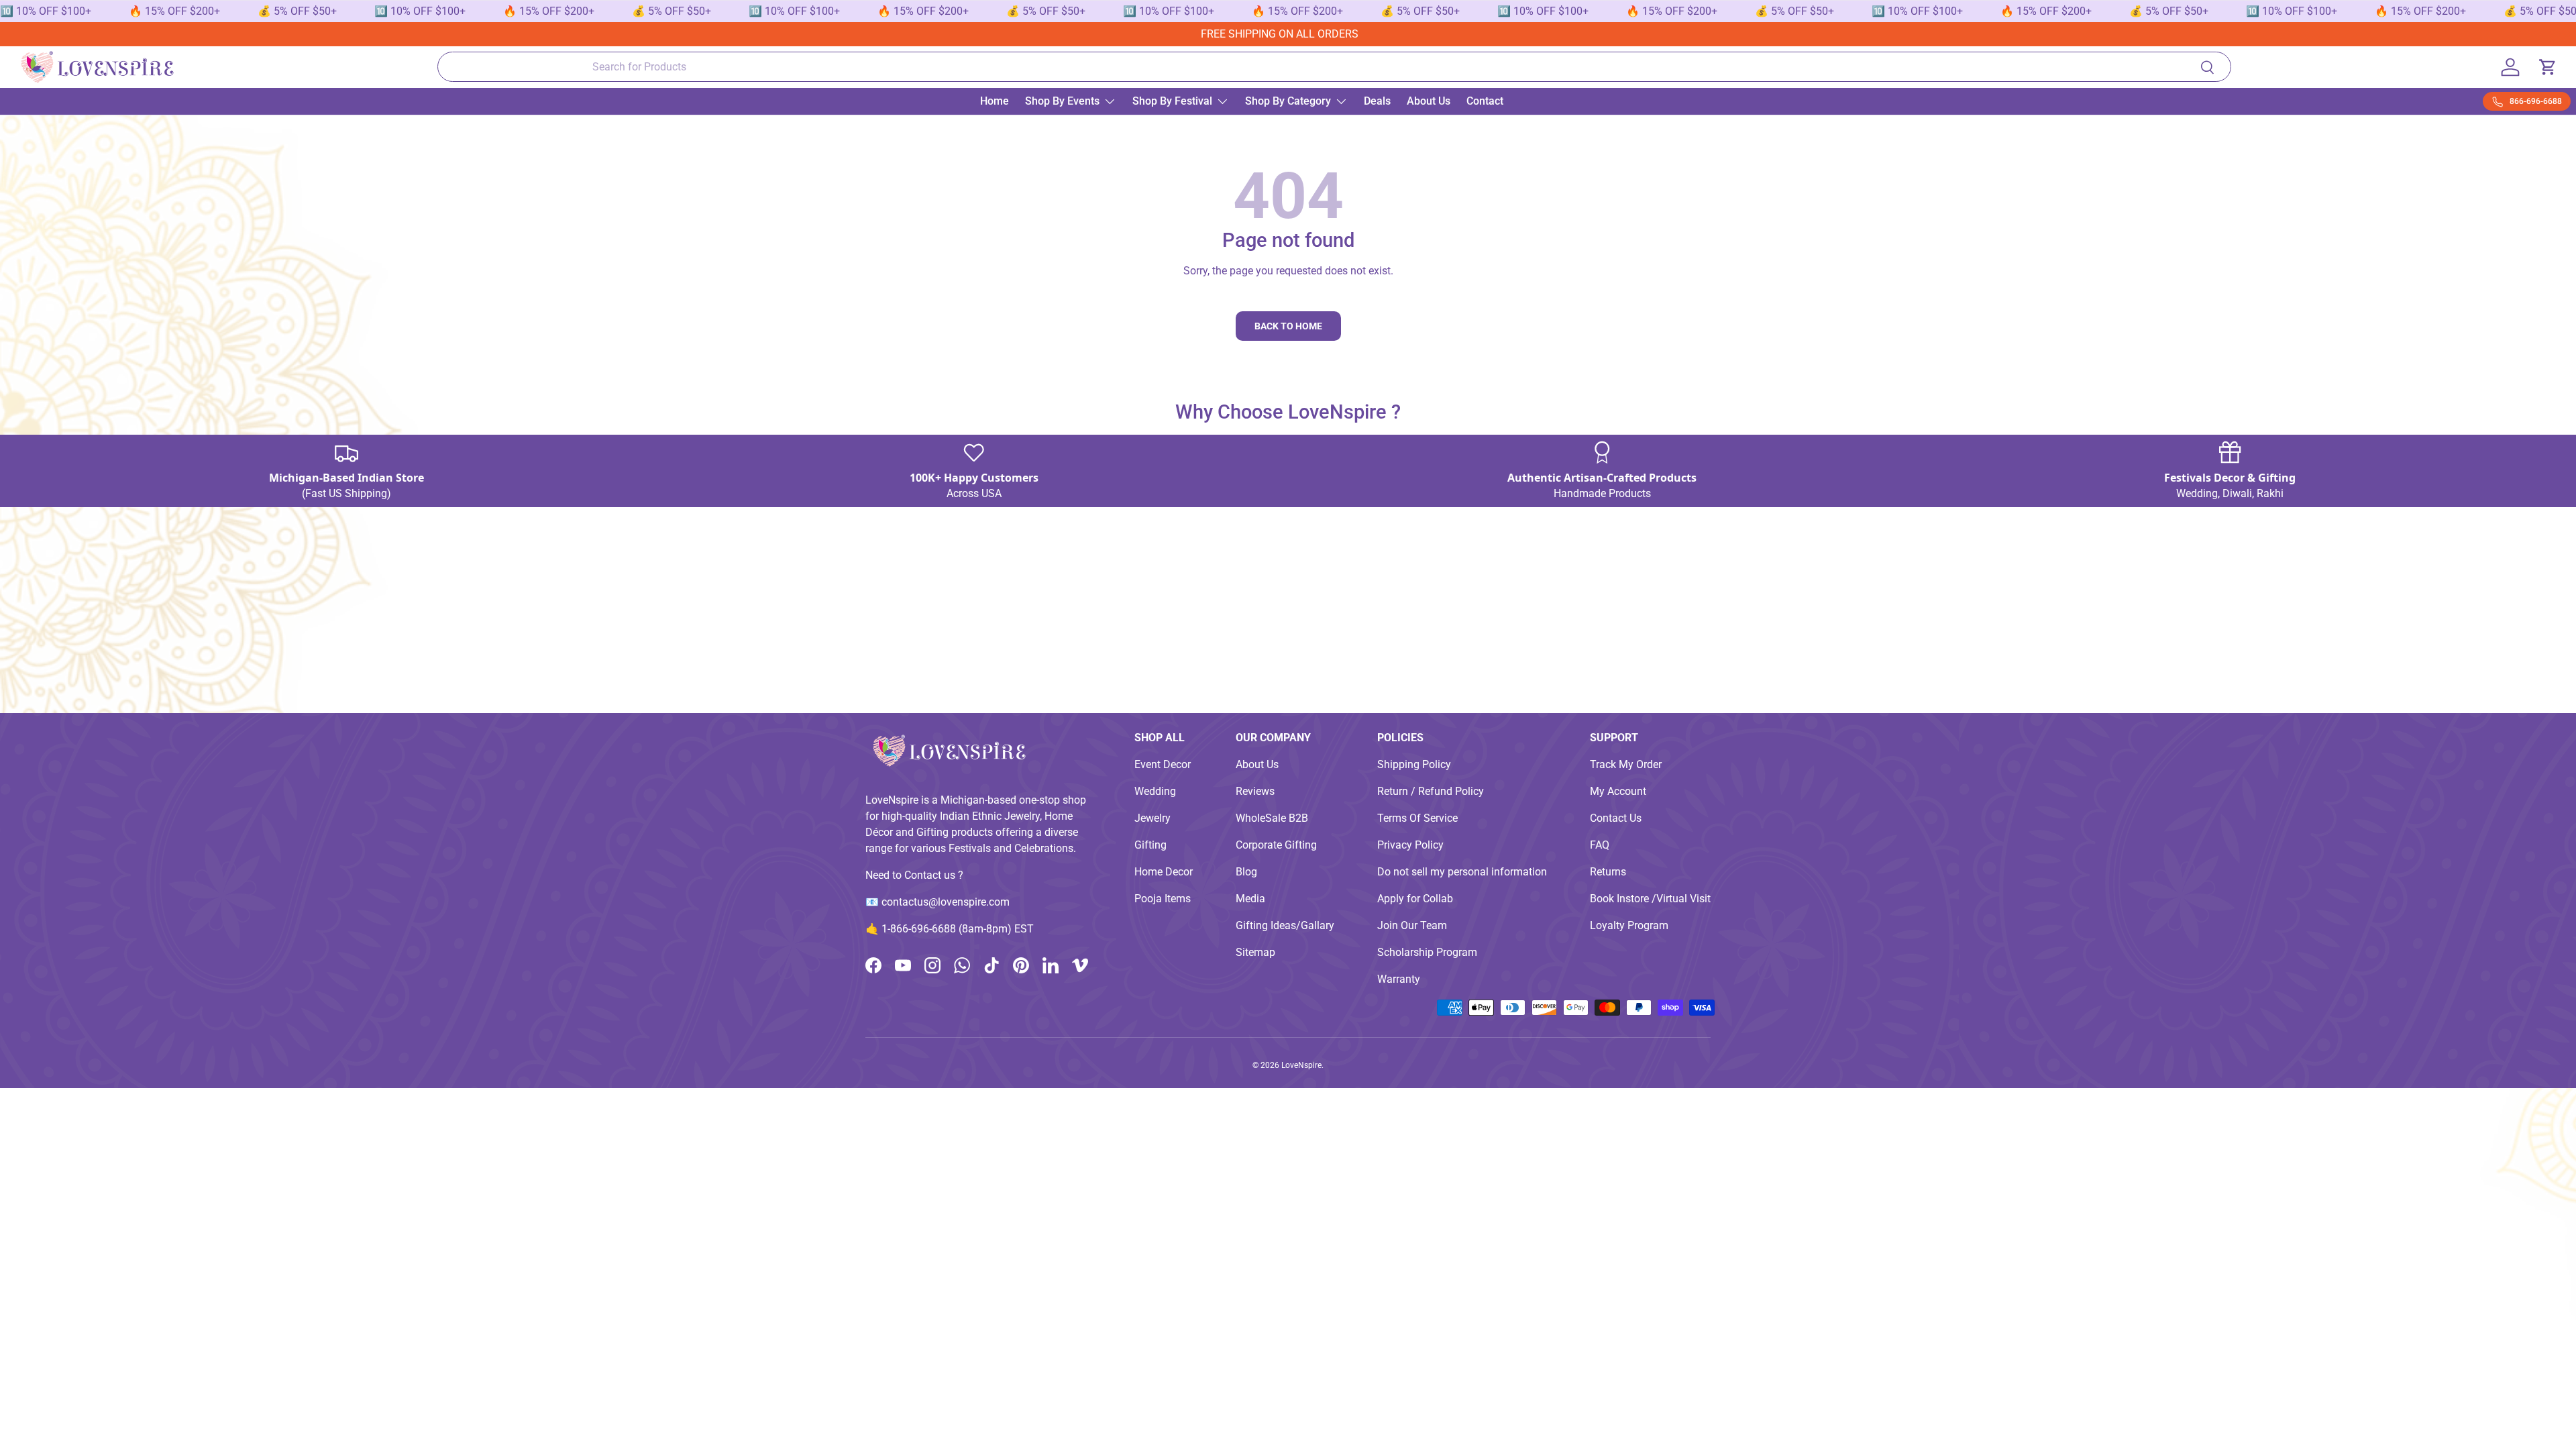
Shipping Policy (1414, 764)
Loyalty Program (1629, 925)
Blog (1246, 872)
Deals (1377, 101)
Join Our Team (1412, 925)
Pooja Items (1163, 899)
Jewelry (1152, 818)
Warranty (1399, 979)
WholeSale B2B (1272, 818)
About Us (1429, 101)
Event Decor (1163, 764)
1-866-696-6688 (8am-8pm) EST (958, 929)
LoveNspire (1301, 1065)
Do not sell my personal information (1462, 872)
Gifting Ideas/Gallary (1285, 925)
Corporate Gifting (1276, 845)
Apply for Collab (1415, 899)
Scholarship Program (1427, 952)
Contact (1485, 101)
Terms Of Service (1417, 818)
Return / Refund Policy (1431, 791)
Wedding (1155, 791)
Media (1250, 899)
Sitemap (1255, 952)
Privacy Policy (1410, 845)
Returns (1608, 872)
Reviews (1255, 791)
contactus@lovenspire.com (946, 902)
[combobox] (1335, 67)
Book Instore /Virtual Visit (1650, 899)
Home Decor (1164, 872)
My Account (1618, 791)
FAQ (1600, 845)
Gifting (1150, 845)
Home (995, 101)
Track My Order (1626, 764)
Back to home (1288, 326)
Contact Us (1616, 818)
